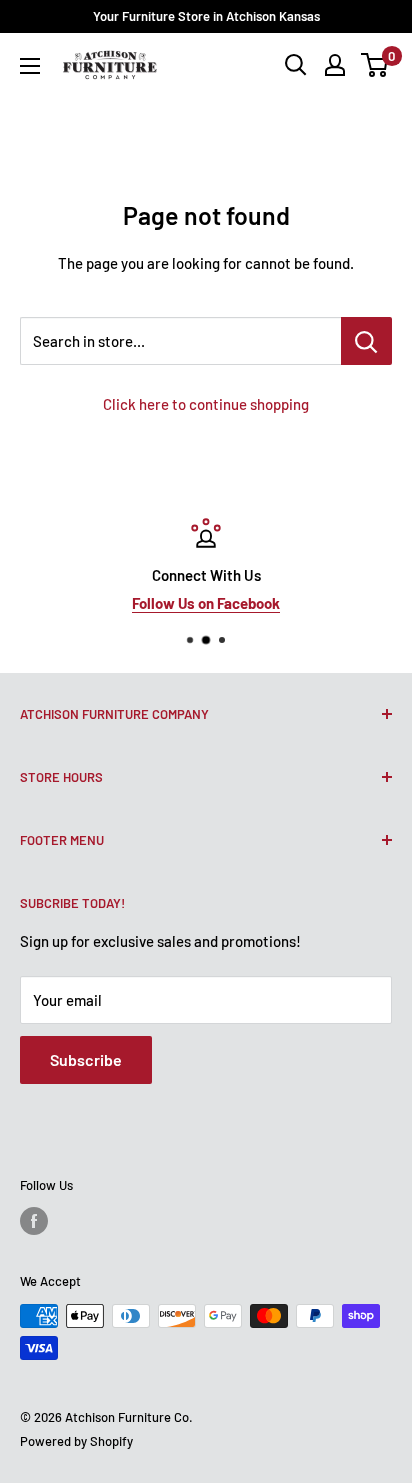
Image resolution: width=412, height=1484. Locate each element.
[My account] (335, 65)
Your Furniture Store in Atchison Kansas (206, 16)
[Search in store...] (366, 341)
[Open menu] (30, 66)
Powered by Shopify (76, 1441)
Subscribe (86, 1059)
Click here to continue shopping (206, 404)
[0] (375, 65)
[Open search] (296, 65)
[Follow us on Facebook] (34, 1221)
